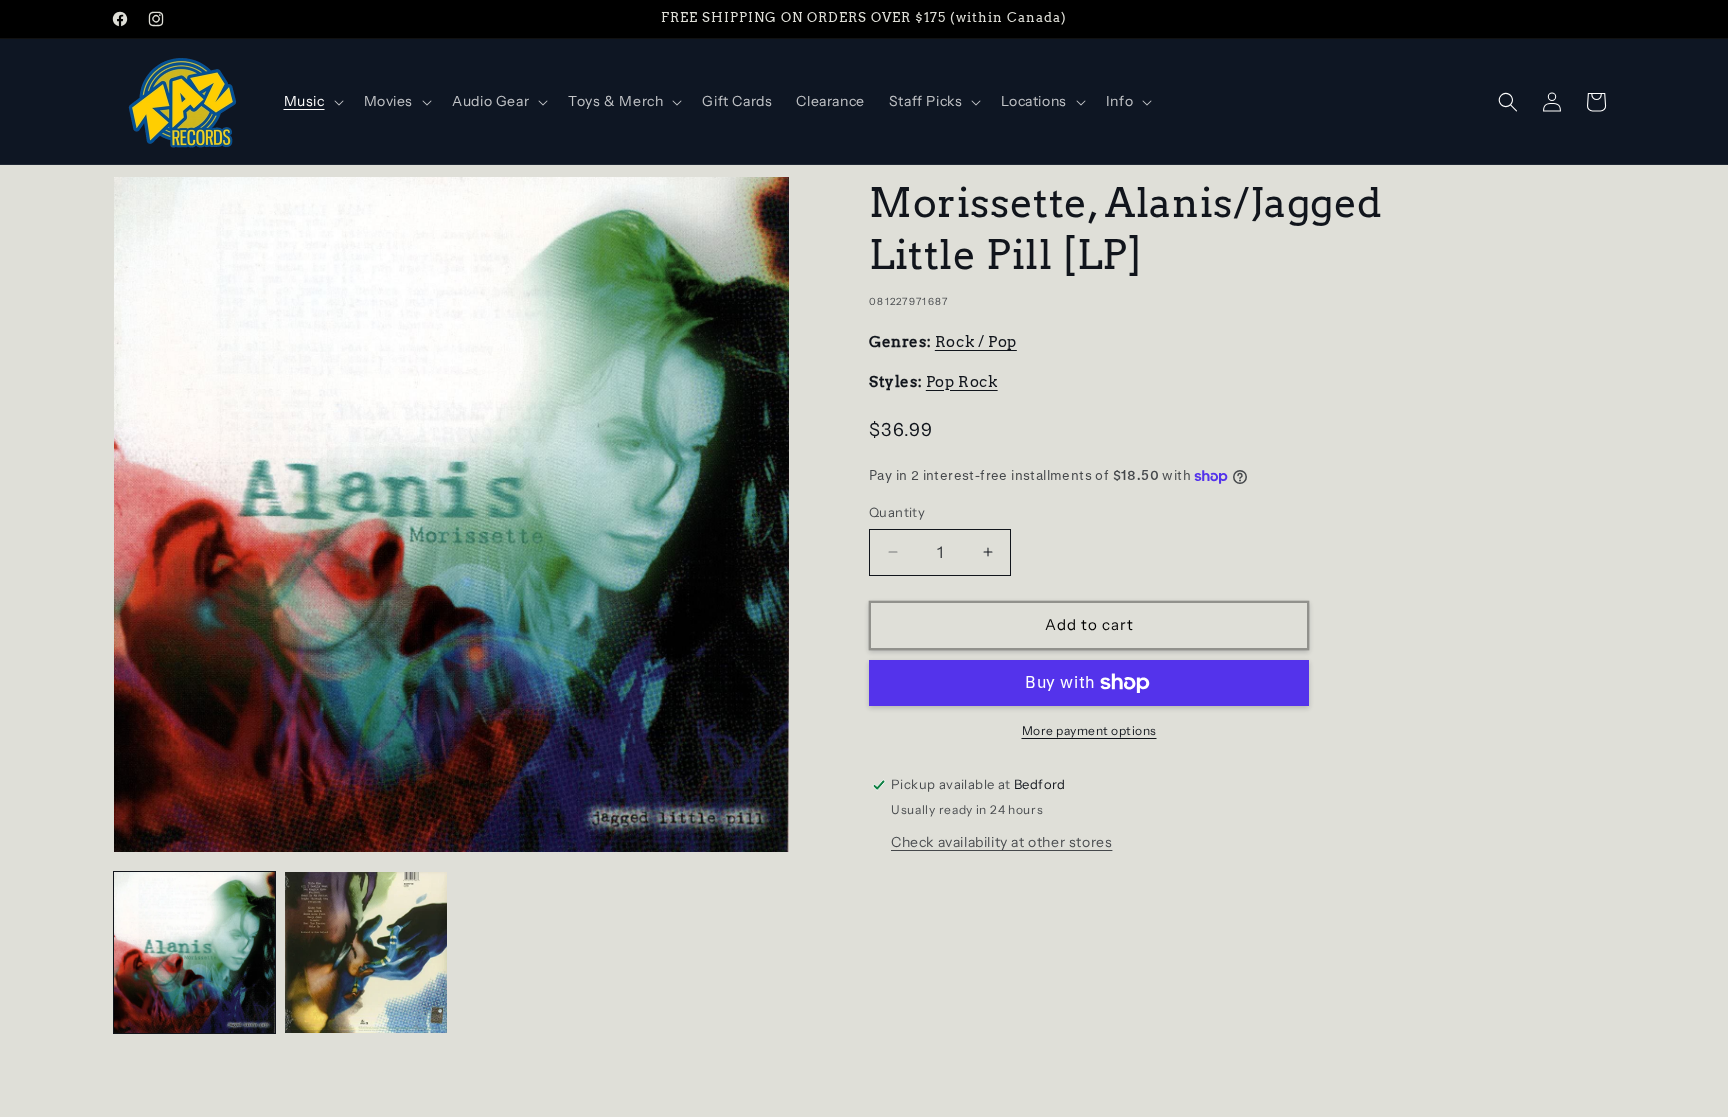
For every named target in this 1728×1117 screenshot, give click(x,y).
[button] (312, 101)
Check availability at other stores (1001, 842)
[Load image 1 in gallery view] (194, 952)
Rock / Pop (976, 342)
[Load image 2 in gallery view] (365, 952)
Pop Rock (962, 382)
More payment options (1089, 730)
